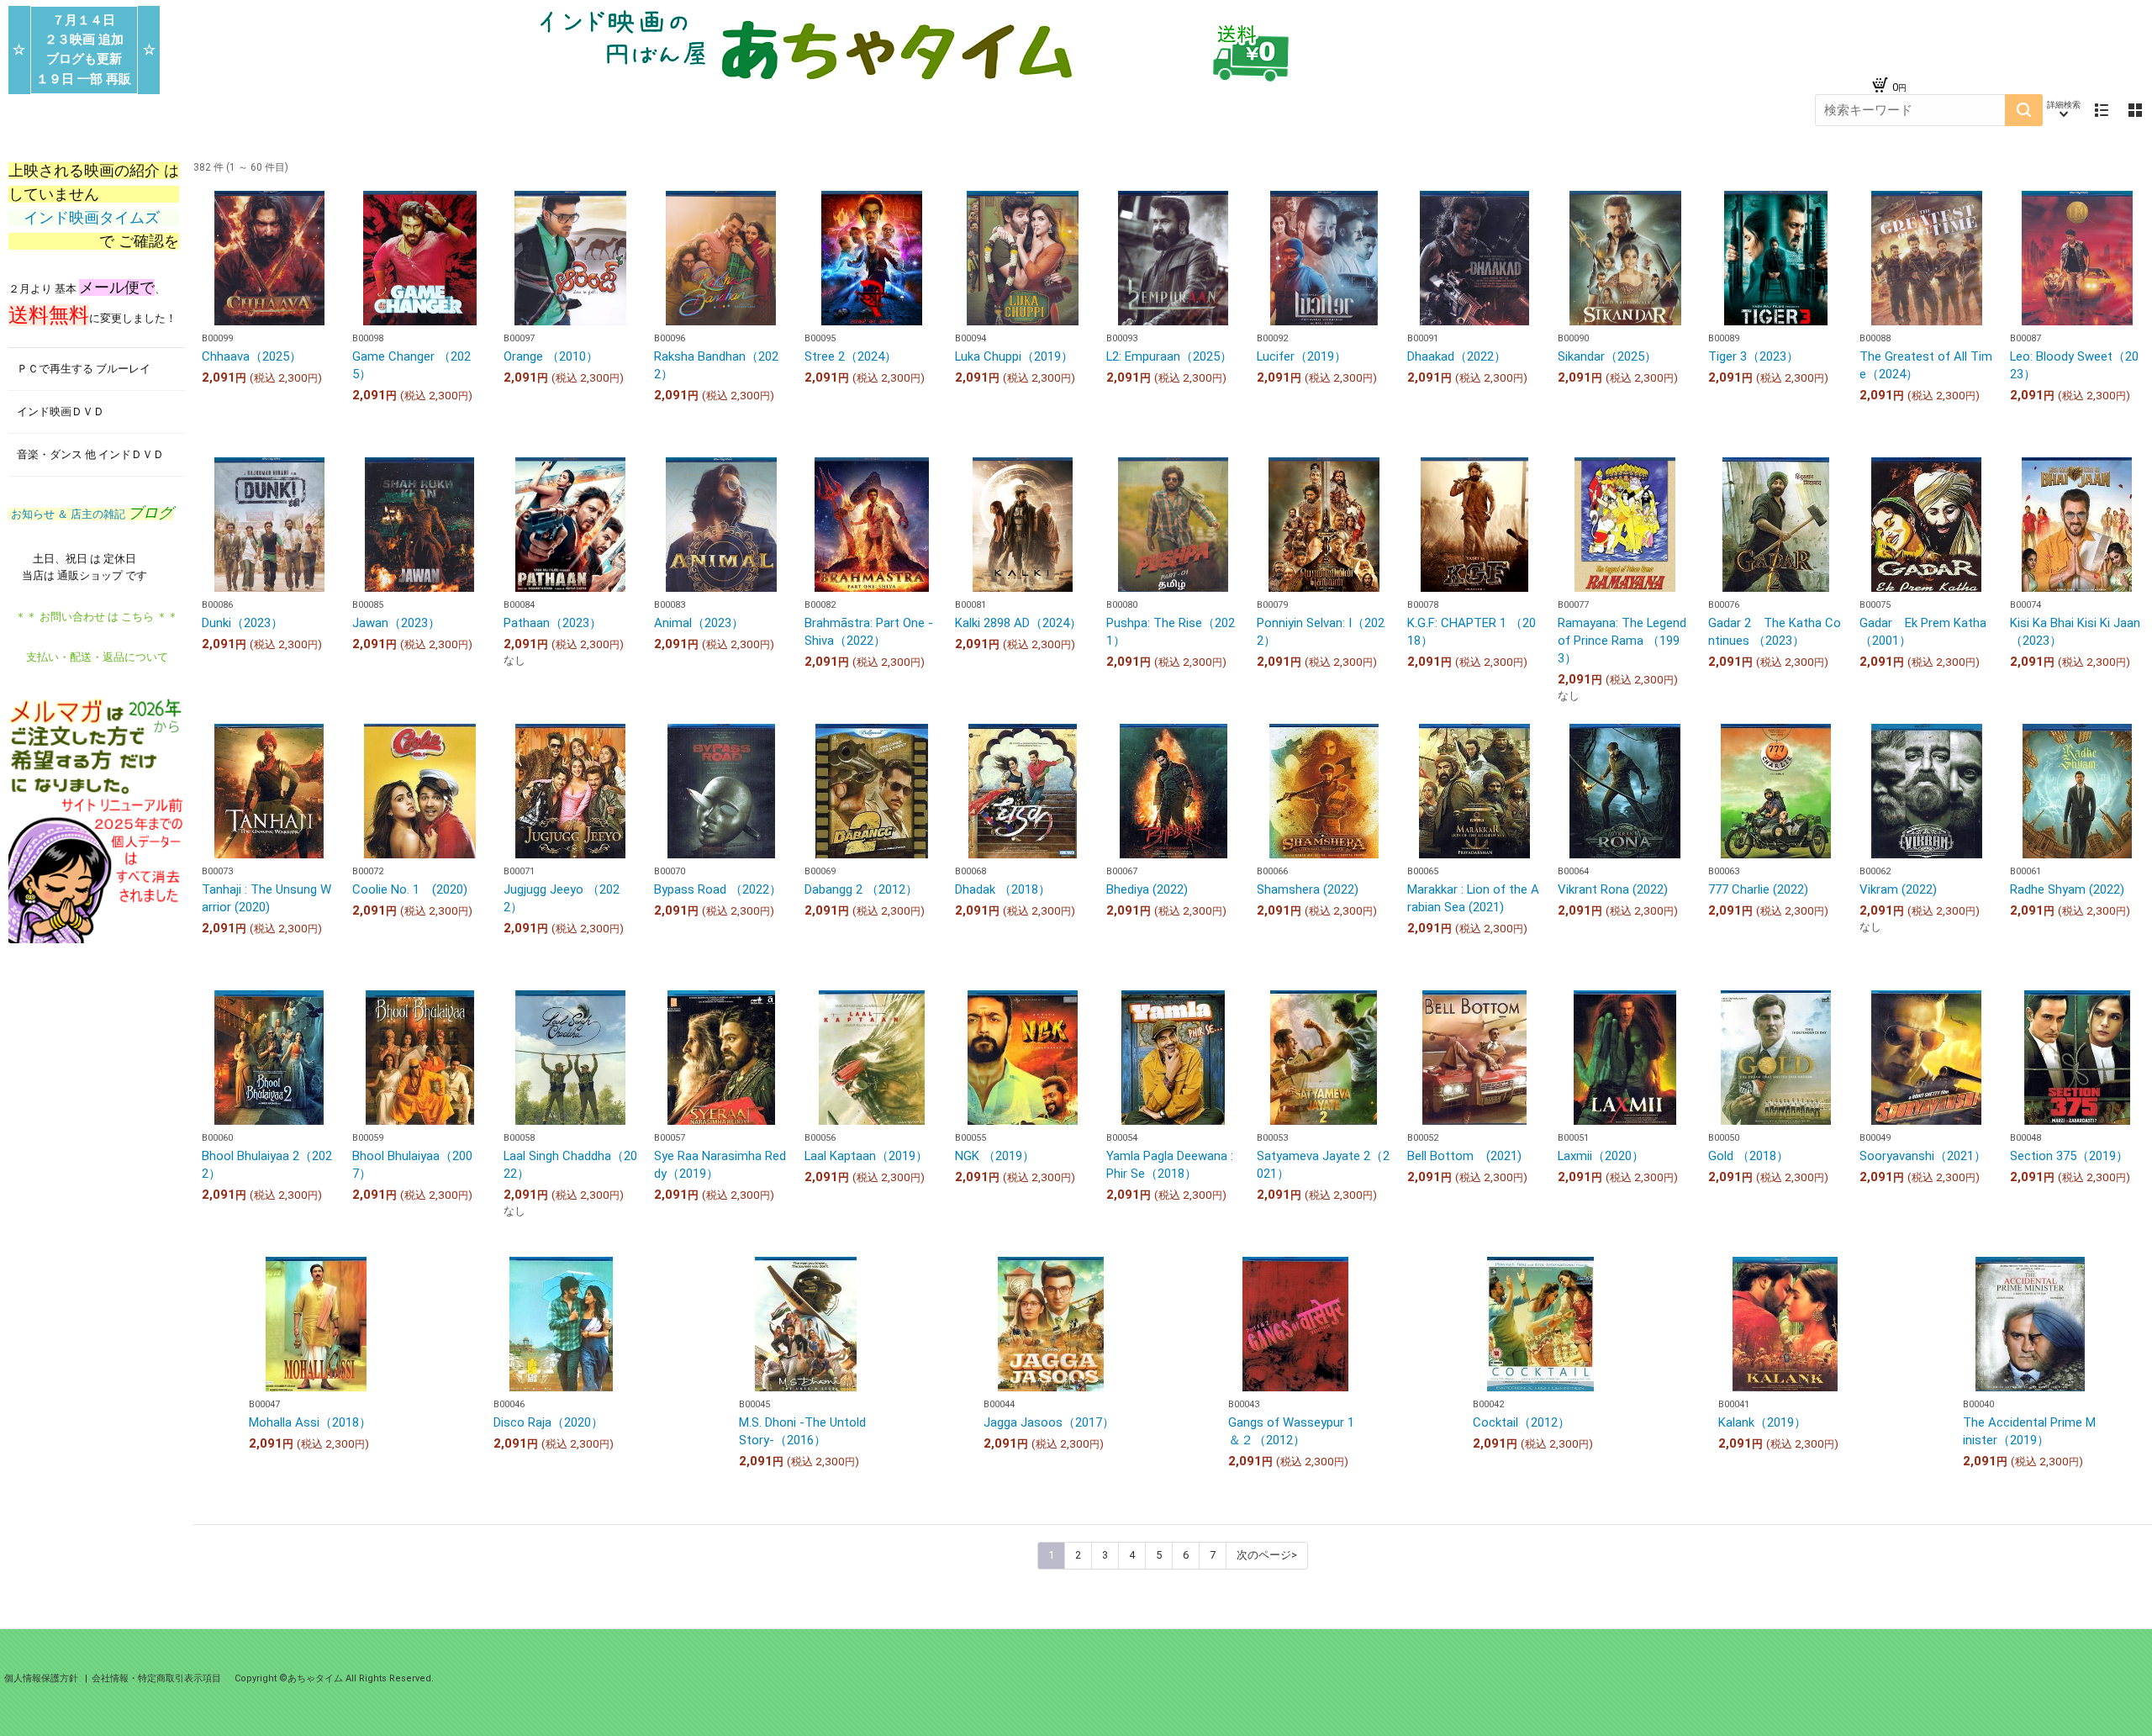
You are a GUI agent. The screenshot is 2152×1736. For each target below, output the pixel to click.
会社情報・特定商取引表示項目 (156, 1678)
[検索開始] (2024, 110)
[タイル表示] (2135, 110)
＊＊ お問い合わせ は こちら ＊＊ (97, 617)
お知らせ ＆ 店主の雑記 (91, 514)
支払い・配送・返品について (97, 657)
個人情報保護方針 (42, 1678)
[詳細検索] (2064, 110)
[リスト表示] (2102, 110)
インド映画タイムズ (94, 218)
